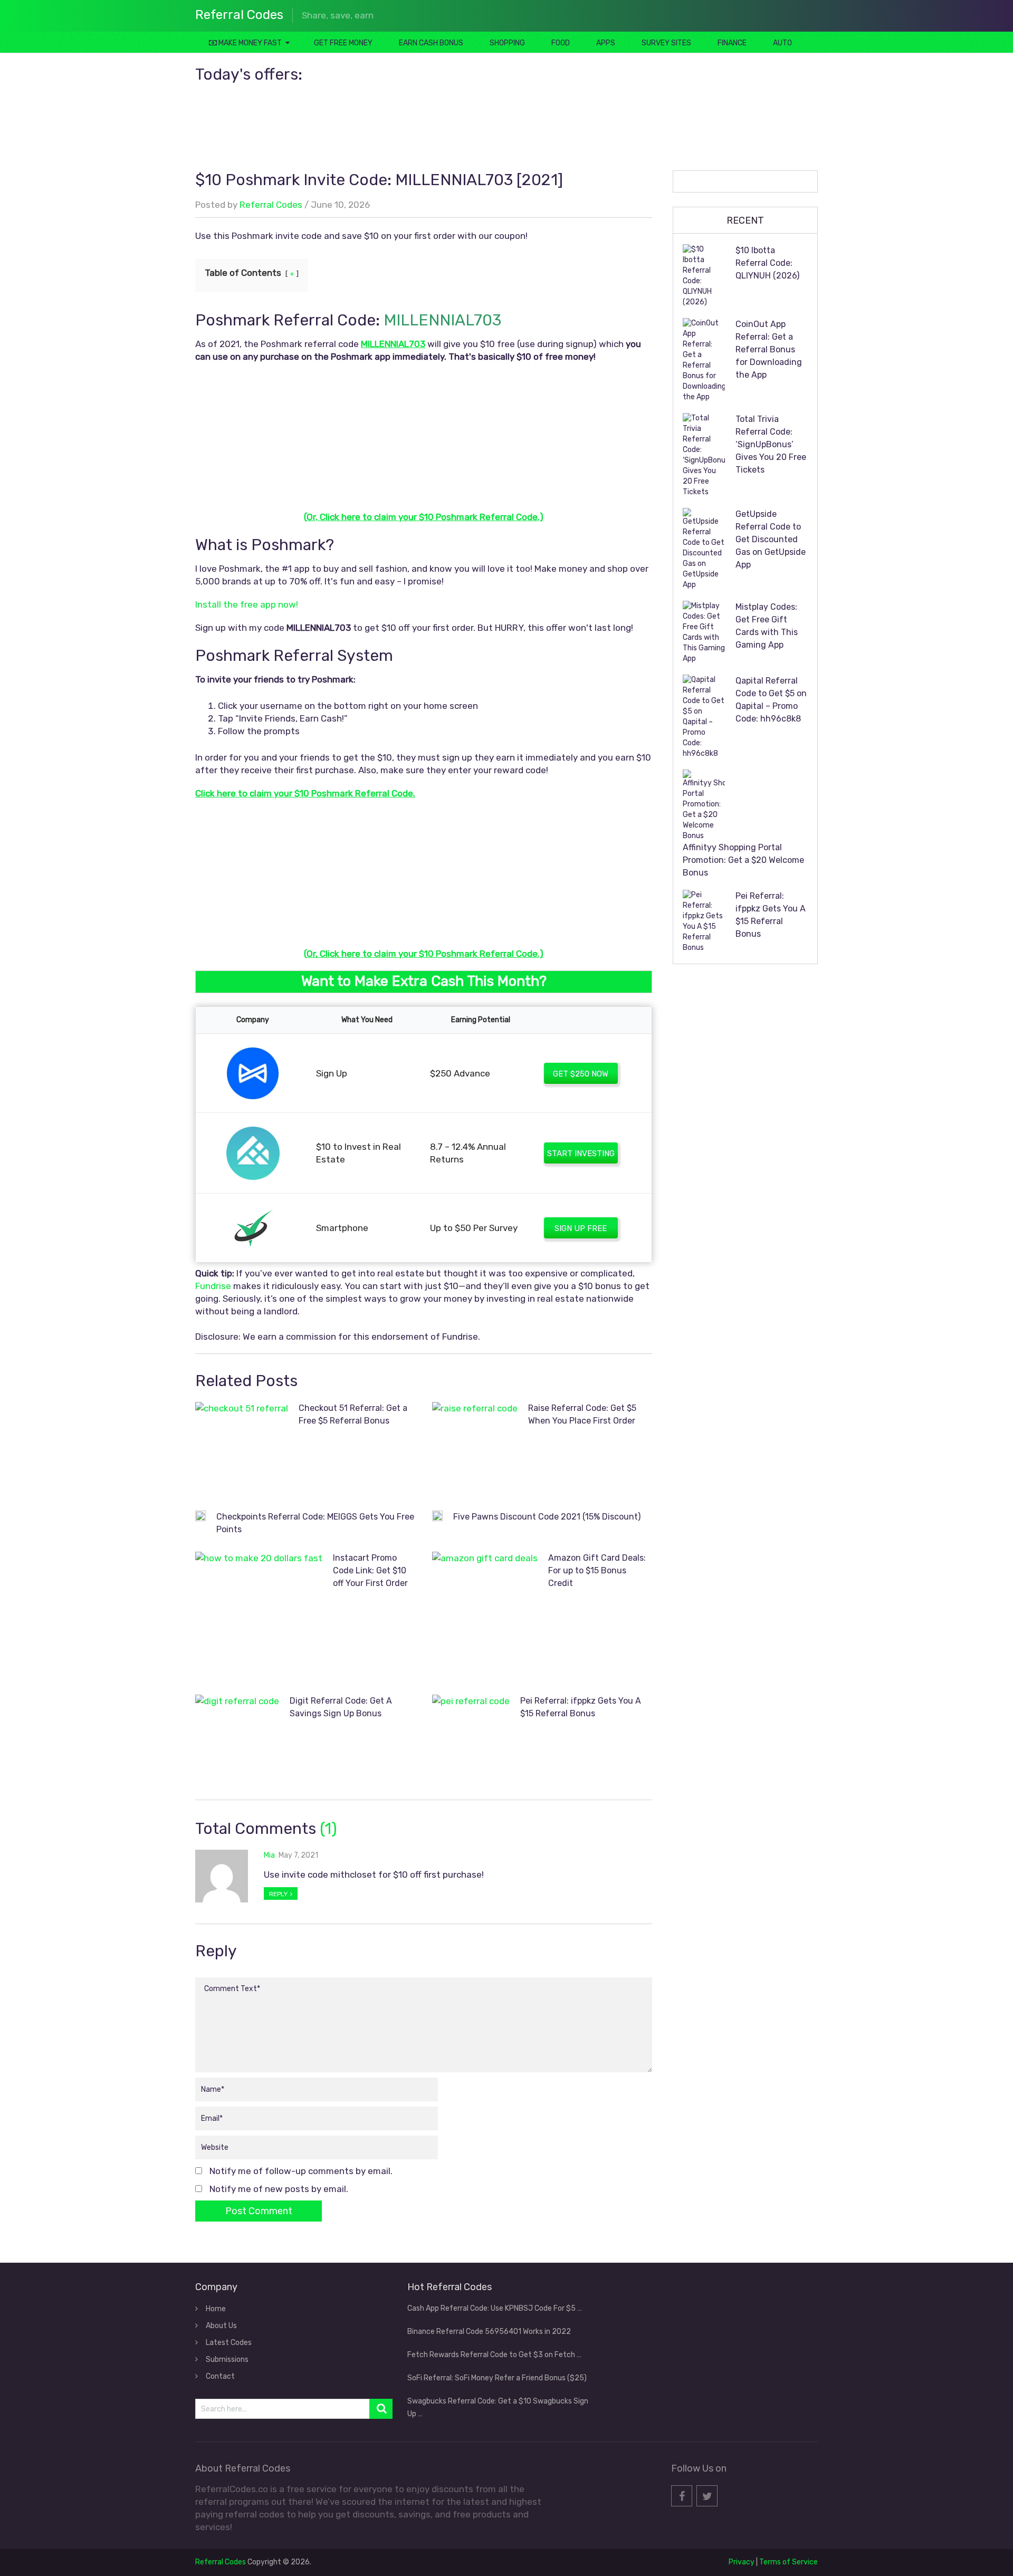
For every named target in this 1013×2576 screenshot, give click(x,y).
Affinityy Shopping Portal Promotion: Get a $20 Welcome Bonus (743, 860)
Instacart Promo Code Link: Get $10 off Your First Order (370, 1570)
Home (216, 2309)
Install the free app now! (247, 604)
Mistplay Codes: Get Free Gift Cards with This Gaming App (767, 626)
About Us (221, 2326)
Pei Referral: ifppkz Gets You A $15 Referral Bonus (771, 915)
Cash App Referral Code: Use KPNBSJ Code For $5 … (495, 2308)
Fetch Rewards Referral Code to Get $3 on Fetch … (494, 2355)
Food (561, 43)
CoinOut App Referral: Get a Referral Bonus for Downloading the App (769, 349)
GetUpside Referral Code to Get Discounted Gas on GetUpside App (771, 539)
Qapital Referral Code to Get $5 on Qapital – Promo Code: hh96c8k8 (771, 700)
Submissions (227, 2359)
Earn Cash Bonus (431, 43)
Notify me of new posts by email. (279, 2189)
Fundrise (213, 1286)
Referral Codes (239, 15)
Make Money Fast (249, 43)
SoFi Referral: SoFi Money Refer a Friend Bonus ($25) (497, 2378)
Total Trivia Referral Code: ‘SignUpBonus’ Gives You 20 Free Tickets (771, 444)
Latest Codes (229, 2343)
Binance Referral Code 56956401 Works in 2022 (489, 2332)
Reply (279, 1894)
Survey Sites (666, 43)
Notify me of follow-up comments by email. (301, 2171)
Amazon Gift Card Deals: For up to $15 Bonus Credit (597, 1570)
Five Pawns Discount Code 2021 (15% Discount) (547, 1517)
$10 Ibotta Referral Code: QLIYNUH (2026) (767, 263)
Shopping (507, 43)
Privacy (742, 2562)
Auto (782, 43)
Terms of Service (789, 2562)
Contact (220, 2376)
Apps (606, 43)
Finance (732, 43)
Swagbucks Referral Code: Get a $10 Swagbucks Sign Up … (498, 2407)
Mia (269, 1855)
